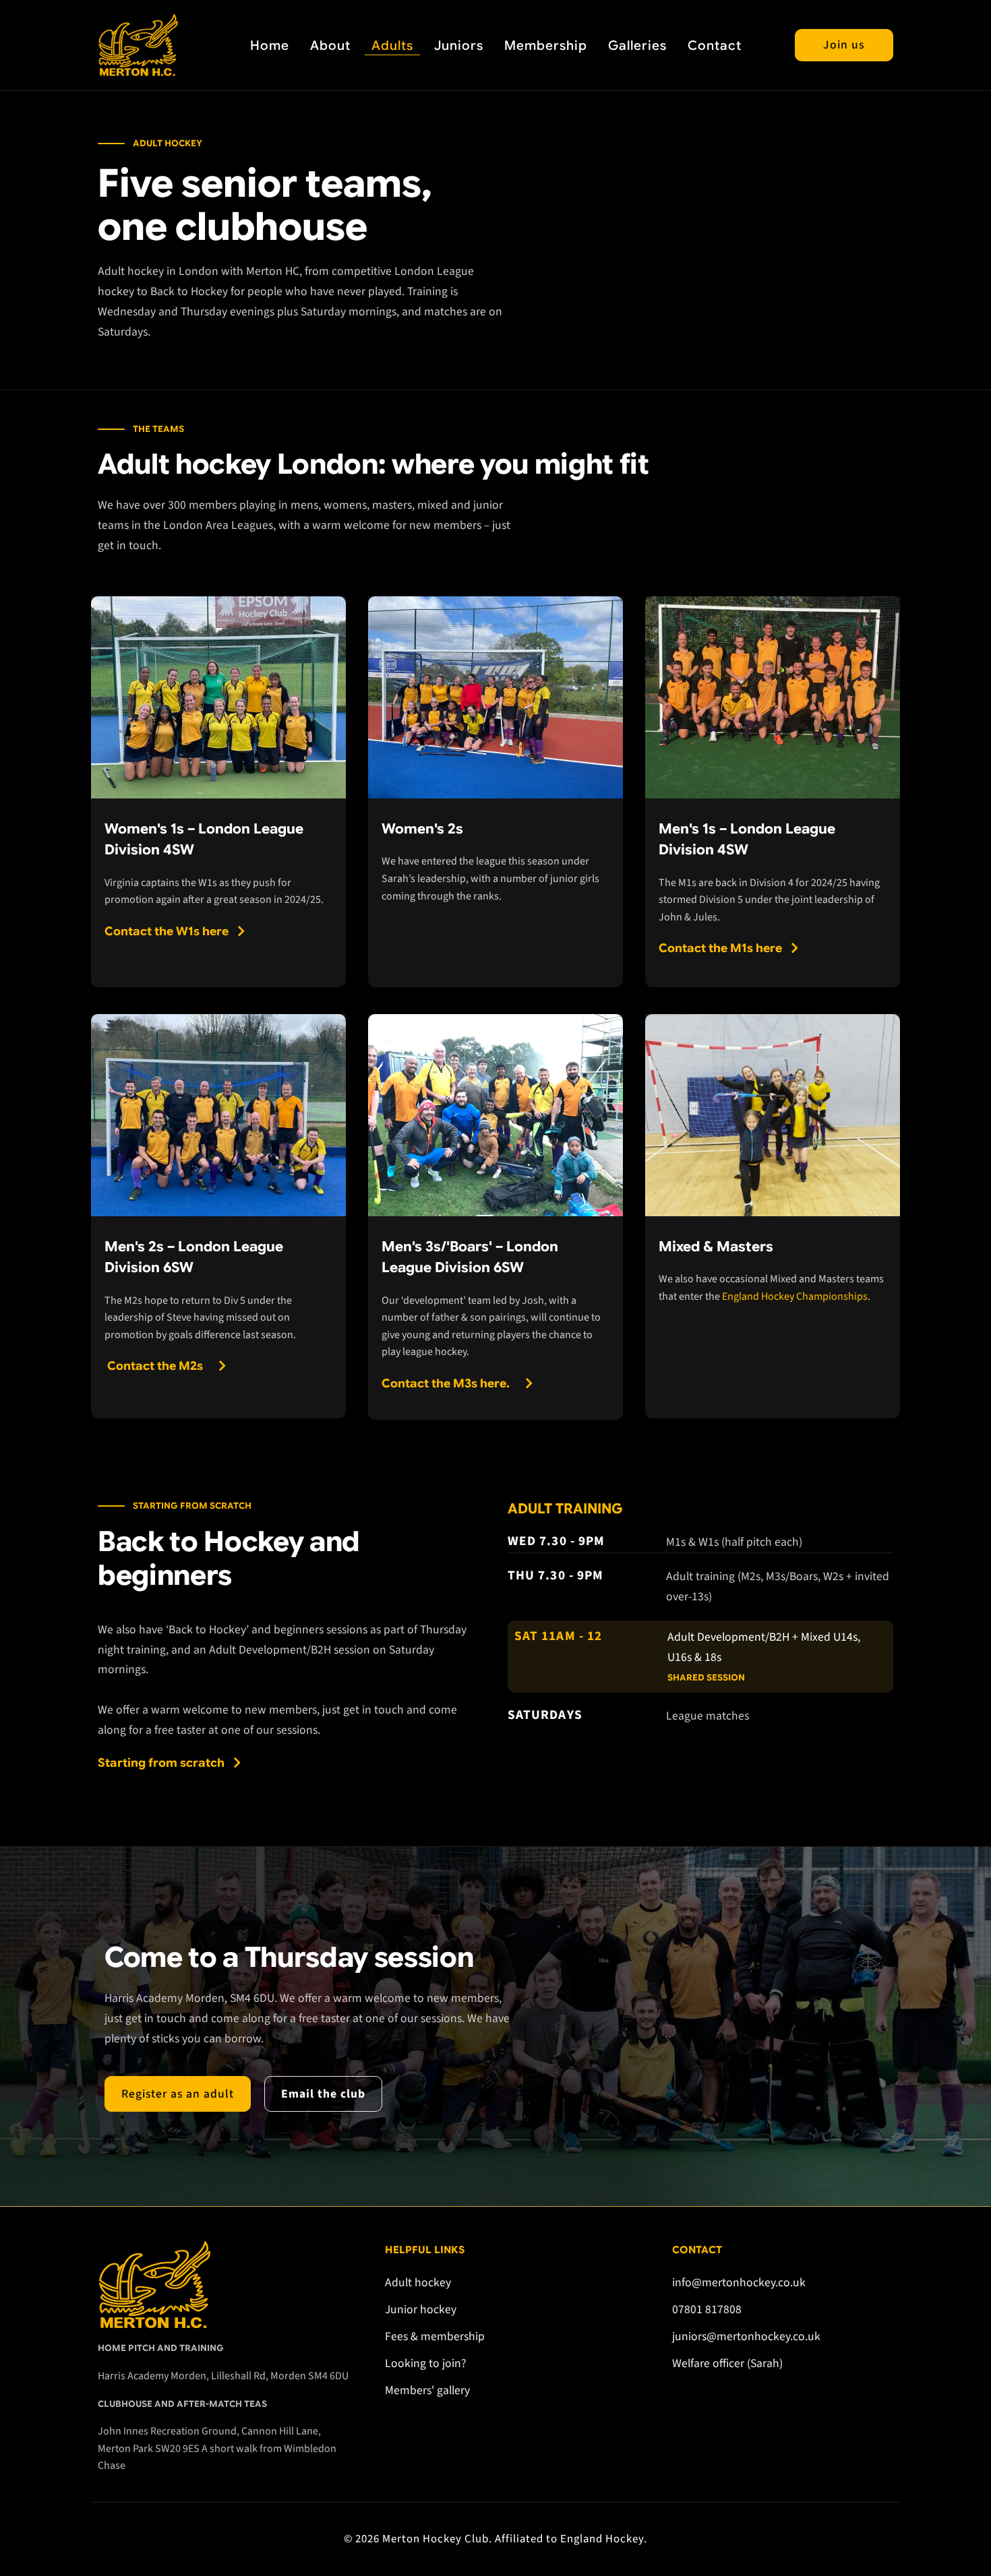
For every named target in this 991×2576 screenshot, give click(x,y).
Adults (392, 45)
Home (270, 45)
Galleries (637, 45)
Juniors (459, 45)
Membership (546, 45)
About (330, 45)
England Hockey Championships (795, 1296)
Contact (715, 45)
